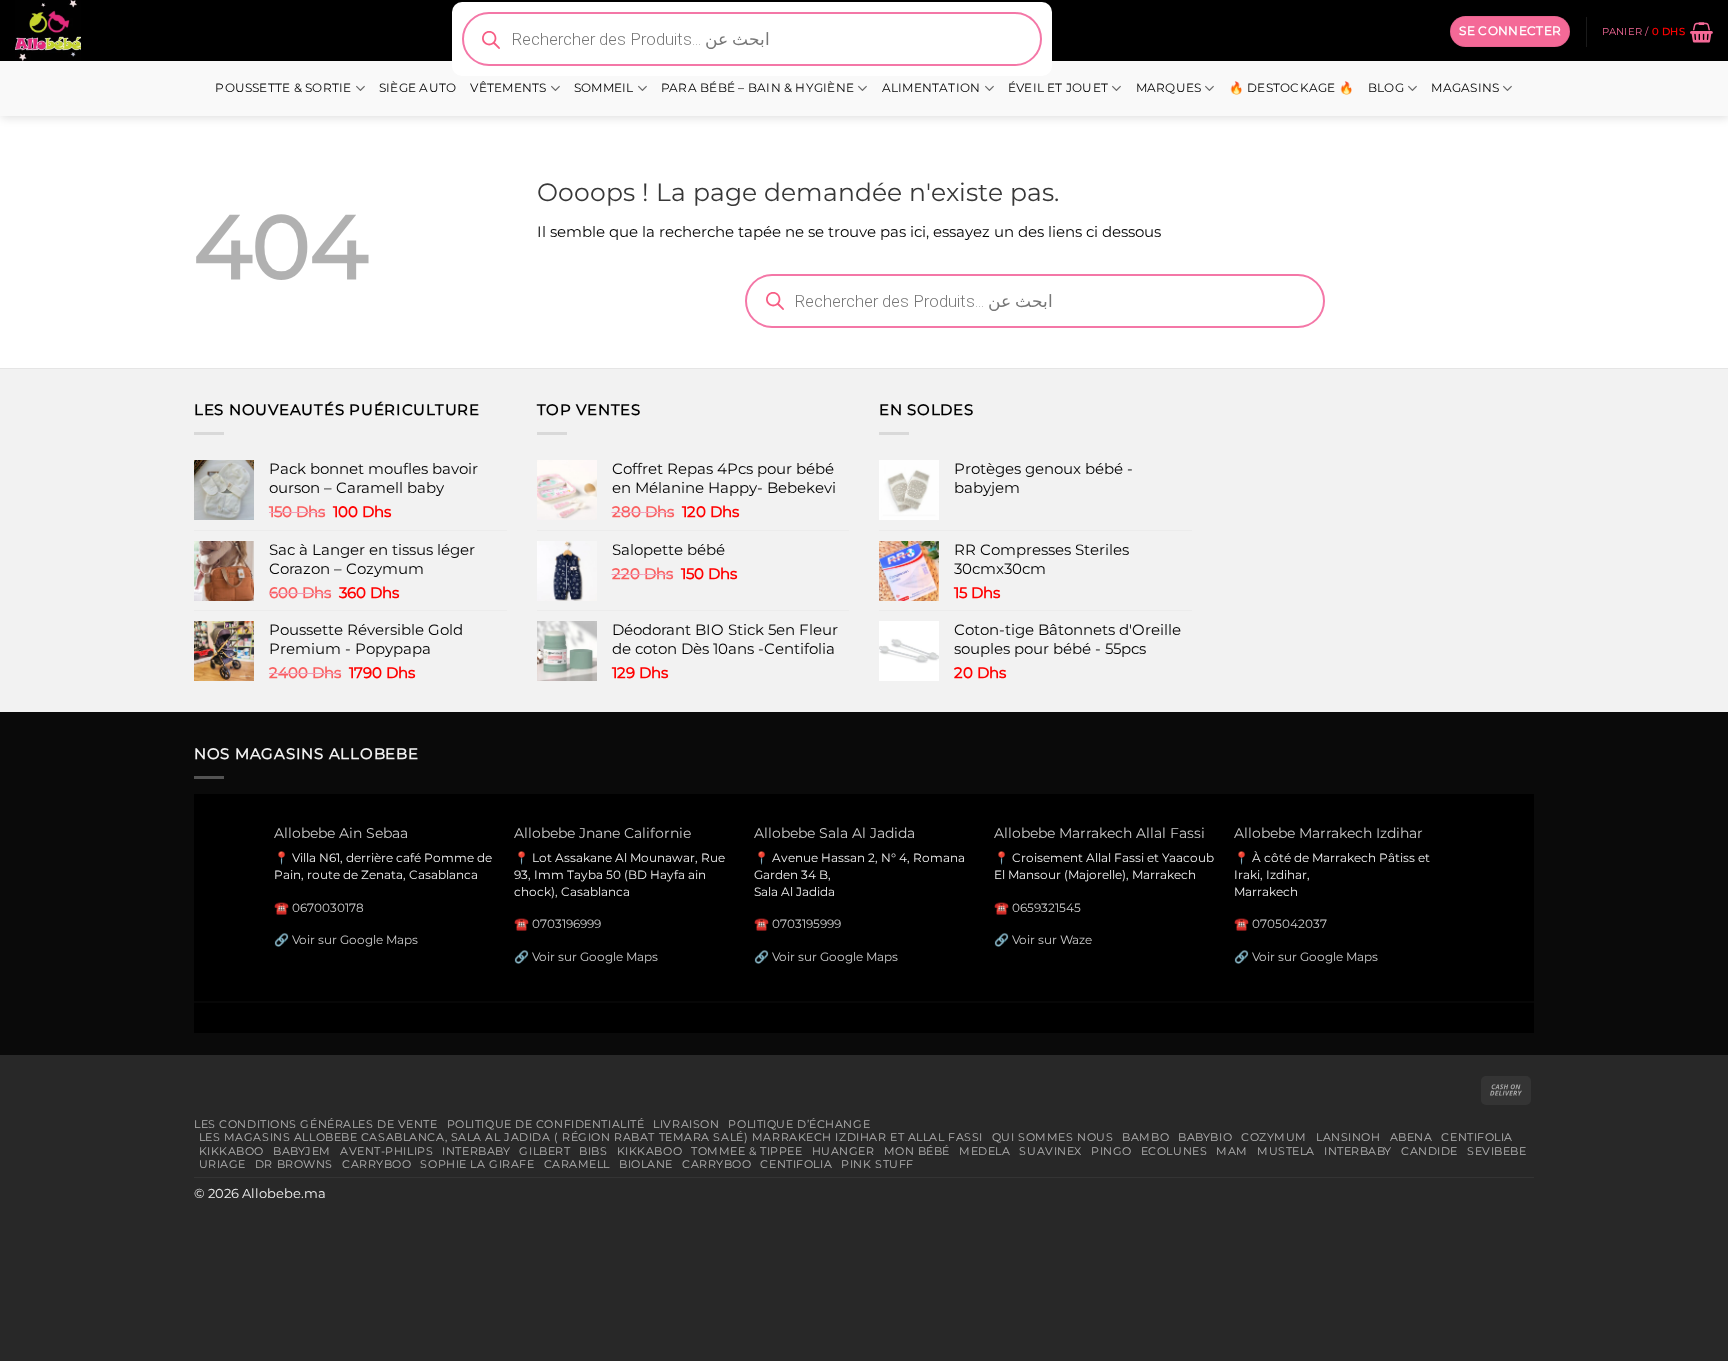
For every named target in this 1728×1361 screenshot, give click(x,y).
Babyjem (302, 1151)
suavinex (1050, 1151)
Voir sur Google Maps (355, 939)
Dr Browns (294, 1164)
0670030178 (328, 907)
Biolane (646, 1164)
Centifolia (1477, 1137)
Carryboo (377, 1164)
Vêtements (508, 88)
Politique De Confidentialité (546, 1124)
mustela (1286, 1151)
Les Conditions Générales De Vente (316, 1124)
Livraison (686, 1124)
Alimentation (931, 88)
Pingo (1111, 1151)
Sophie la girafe (477, 1164)
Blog (1386, 88)
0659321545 (1046, 907)
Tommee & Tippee (746, 1151)
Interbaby (476, 1151)
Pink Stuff (877, 1164)
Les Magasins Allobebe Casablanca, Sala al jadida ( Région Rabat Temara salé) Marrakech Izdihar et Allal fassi (591, 1137)
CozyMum (1274, 1137)
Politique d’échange (799, 1124)
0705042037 (1289, 923)
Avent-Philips (386, 1151)
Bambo (1145, 1137)
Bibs (593, 1151)
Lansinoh (1348, 1137)
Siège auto (417, 88)
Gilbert (544, 1151)
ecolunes (1174, 1151)
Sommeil (604, 88)
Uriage (222, 1164)
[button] (1510, 31)
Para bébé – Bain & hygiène (757, 88)
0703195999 (806, 923)
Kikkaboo (232, 1151)
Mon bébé (917, 1151)
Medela (984, 1151)
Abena (1411, 1137)
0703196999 (566, 923)
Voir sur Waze (1052, 939)
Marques (1169, 88)
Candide (1429, 1151)
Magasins (1465, 88)
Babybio (1205, 1137)
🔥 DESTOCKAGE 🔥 (1291, 88)
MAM (1232, 1151)
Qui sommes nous (1052, 1137)
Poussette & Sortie (283, 88)
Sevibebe (1497, 1151)
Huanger (843, 1151)
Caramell (577, 1164)
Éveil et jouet (1058, 88)
